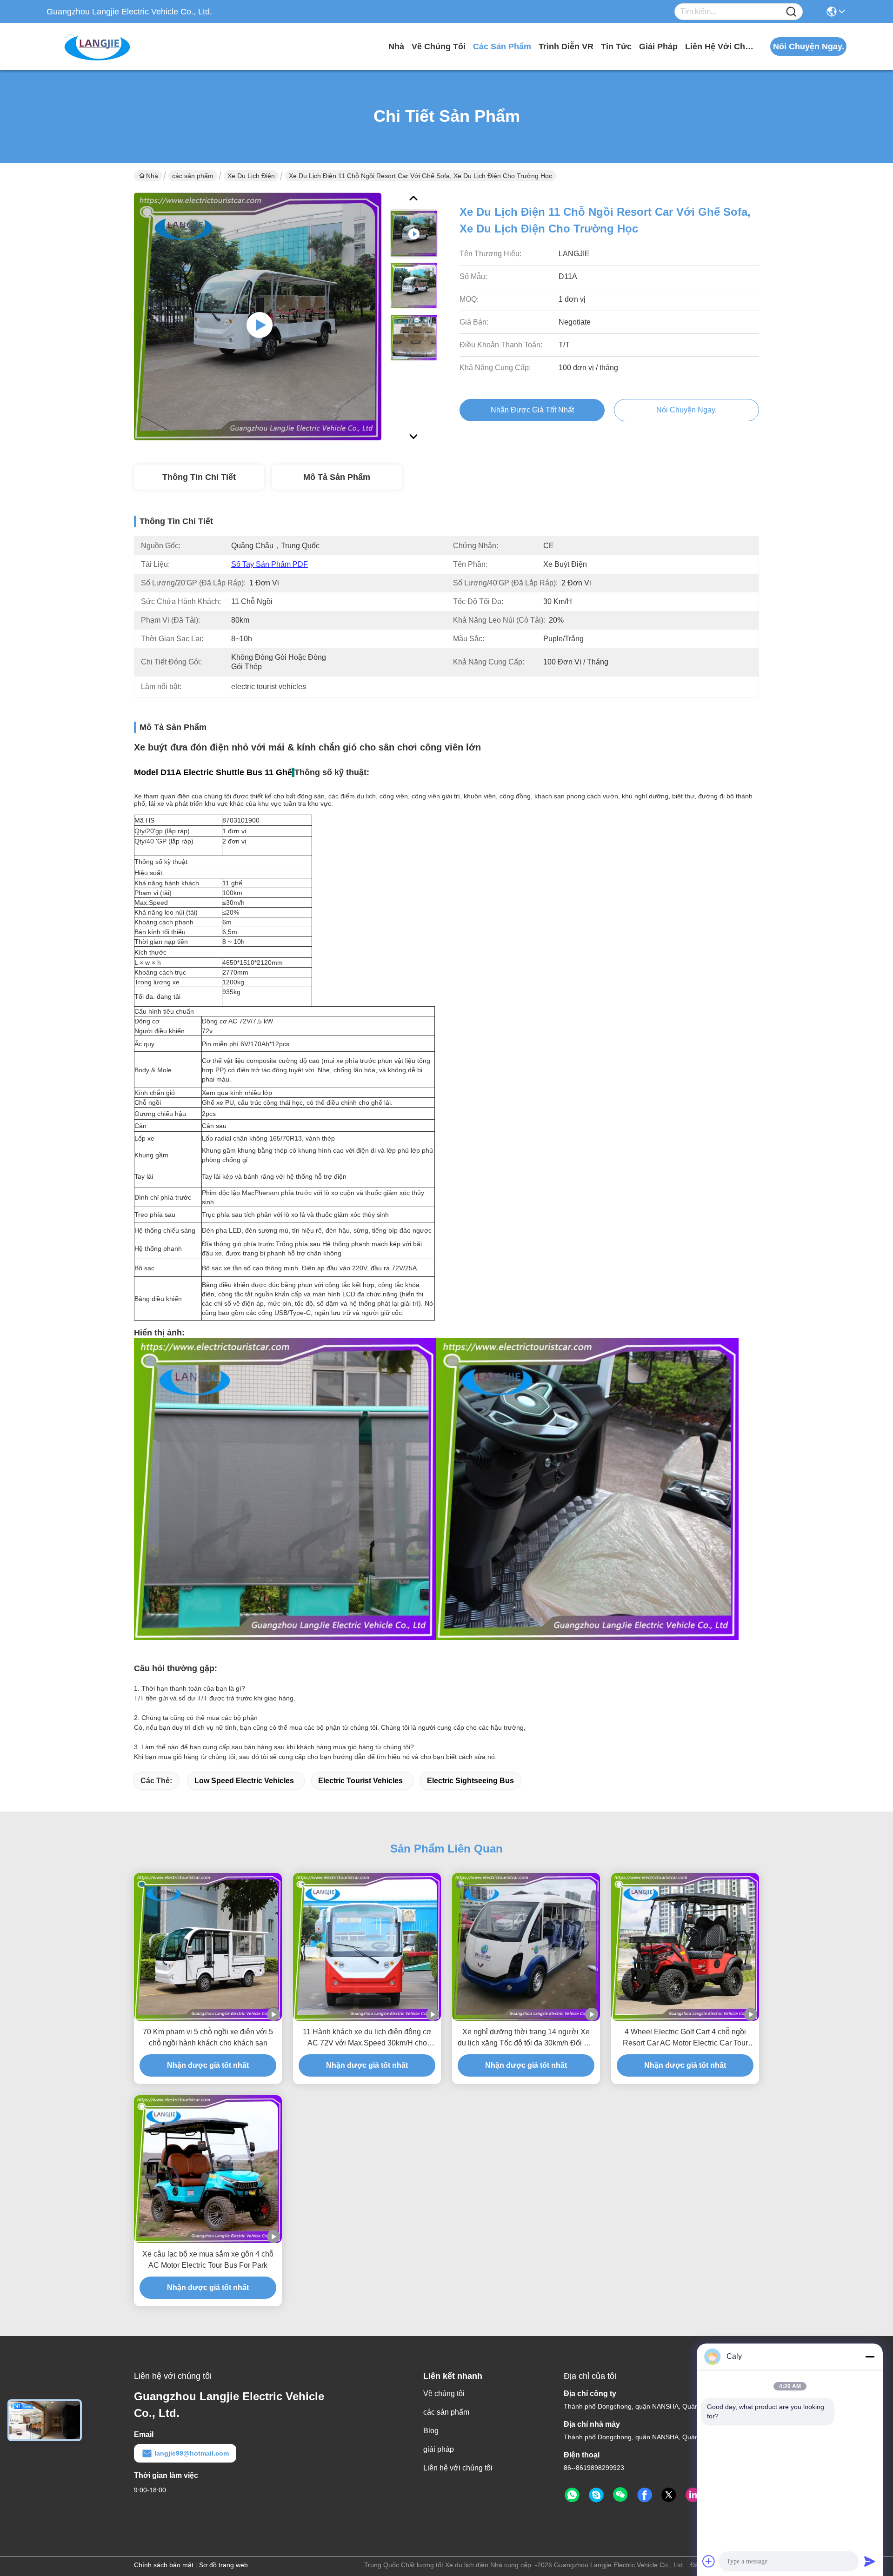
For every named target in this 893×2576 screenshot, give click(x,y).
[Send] (870, 2561)
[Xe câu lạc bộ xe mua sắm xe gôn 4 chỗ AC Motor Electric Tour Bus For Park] (208, 2169)
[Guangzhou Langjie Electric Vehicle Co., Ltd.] (98, 46)
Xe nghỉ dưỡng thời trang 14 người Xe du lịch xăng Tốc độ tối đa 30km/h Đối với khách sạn (526, 2038)
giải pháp (658, 46)
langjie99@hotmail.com (192, 2453)
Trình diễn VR (566, 46)
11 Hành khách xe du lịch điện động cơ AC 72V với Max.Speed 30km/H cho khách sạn (367, 2038)
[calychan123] (596, 2495)
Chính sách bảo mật (164, 2565)
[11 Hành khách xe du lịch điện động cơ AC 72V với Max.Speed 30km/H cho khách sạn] (367, 1947)
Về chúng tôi (439, 46)
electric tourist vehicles (360, 1781)
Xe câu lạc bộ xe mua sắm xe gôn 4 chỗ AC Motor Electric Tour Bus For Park (208, 2260)
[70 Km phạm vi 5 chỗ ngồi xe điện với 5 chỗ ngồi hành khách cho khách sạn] (208, 1947)
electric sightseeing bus (470, 1781)
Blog (431, 2431)
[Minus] (870, 2357)
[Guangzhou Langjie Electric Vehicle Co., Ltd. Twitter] (669, 2495)
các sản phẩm (502, 46)
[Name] (791, 12)
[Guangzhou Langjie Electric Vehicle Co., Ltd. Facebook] (645, 2495)
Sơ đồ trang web (223, 2565)
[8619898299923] (572, 2495)
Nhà (396, 46)
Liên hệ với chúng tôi (720, 46)
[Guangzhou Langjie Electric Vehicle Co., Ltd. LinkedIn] (693, 2495)
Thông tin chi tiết (199, 477)
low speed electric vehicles (244, 1781)
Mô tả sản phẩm (337, 477)
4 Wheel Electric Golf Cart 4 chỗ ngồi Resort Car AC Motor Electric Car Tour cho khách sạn (685, 2038)
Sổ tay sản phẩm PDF (270, 564)
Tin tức (616, 46)
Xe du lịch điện (251, 176)
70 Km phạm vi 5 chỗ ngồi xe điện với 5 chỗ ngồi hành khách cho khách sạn (208, 2037)
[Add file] (709, 2561)
